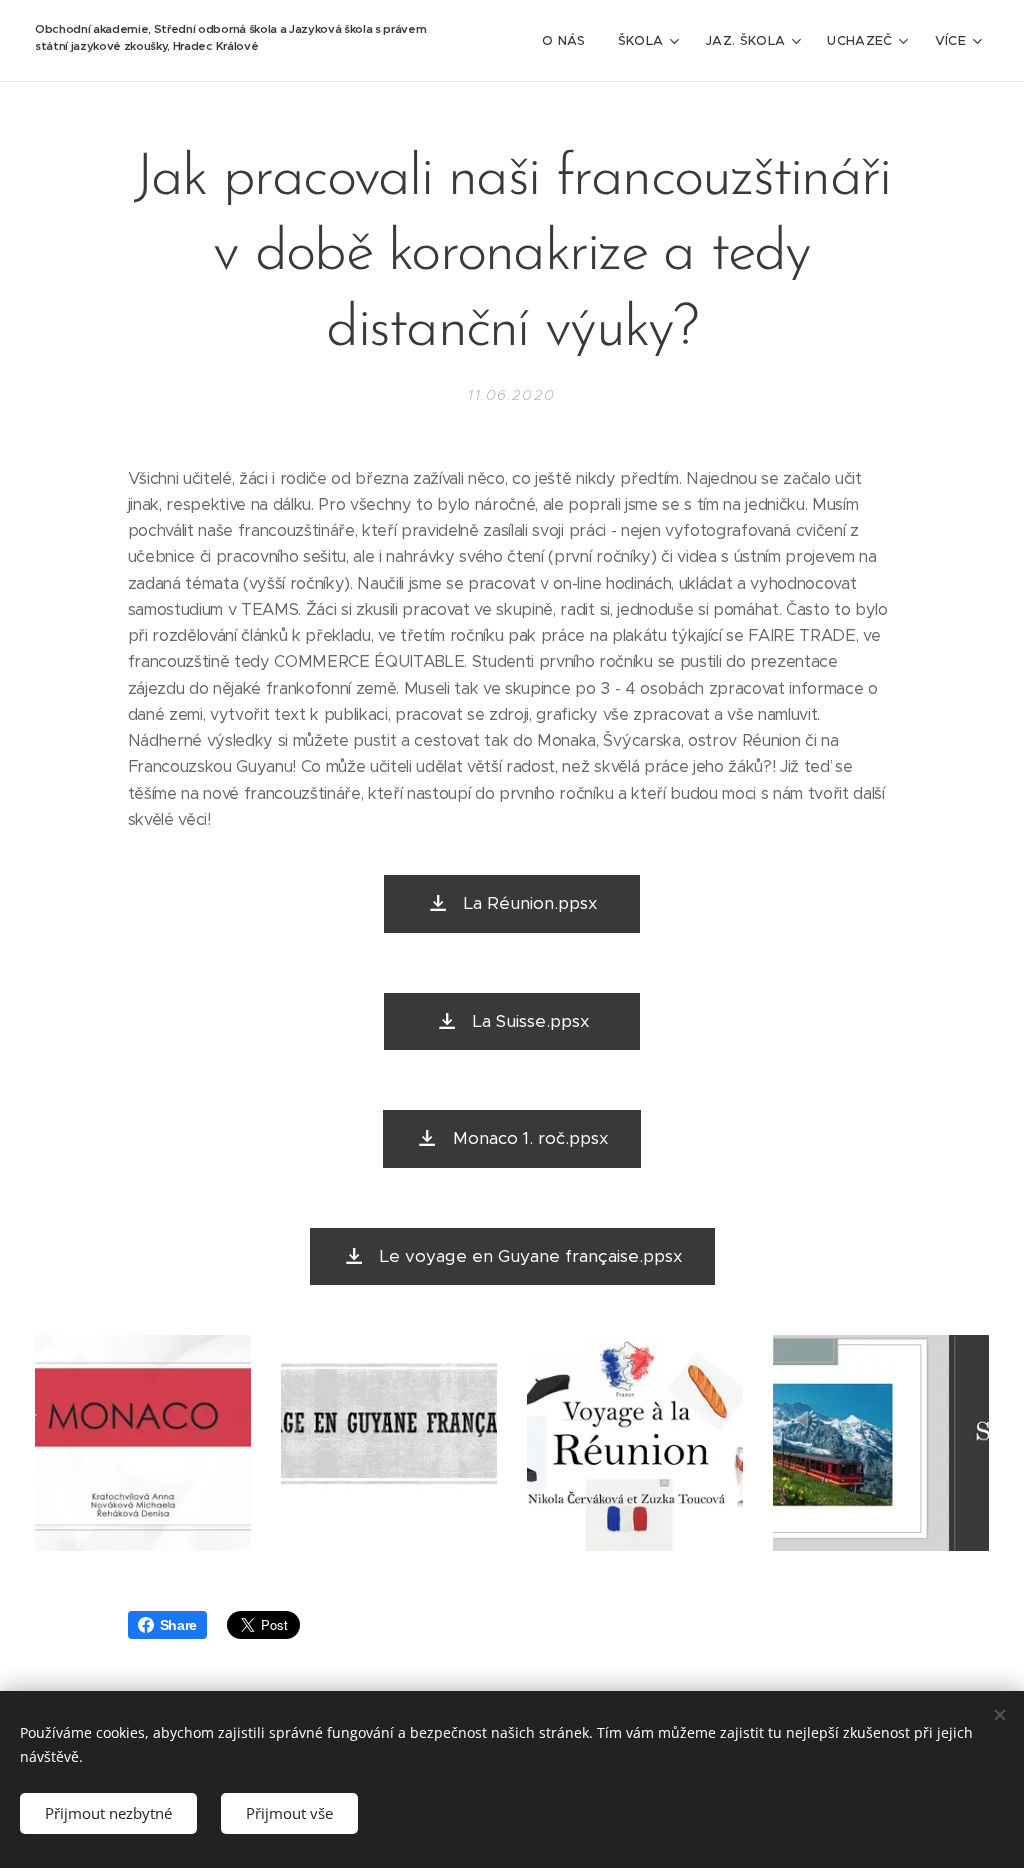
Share (178, 1625)
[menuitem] (569, 41)
